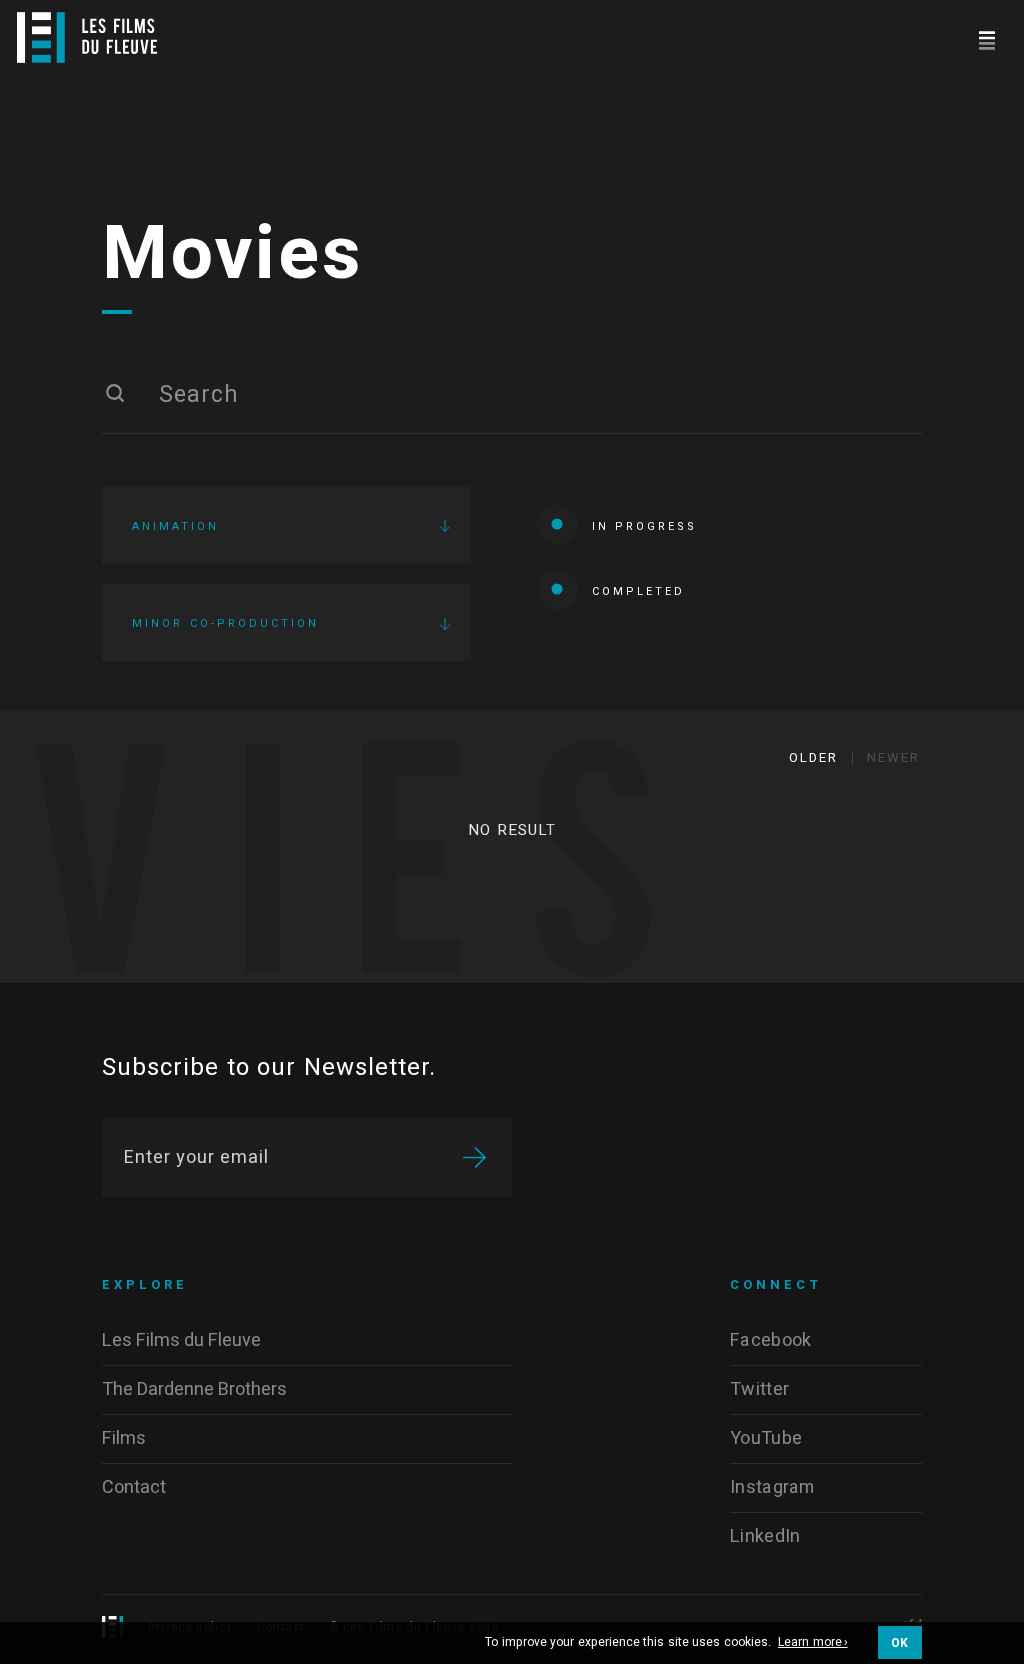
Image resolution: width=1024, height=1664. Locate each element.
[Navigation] (986, 37)
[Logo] (87, 37)
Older (813, 757)
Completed (638, 591)
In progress (644, 526)
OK (900, 1643)
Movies (233, 255)
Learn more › (813, 1643)
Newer (893, 757)
